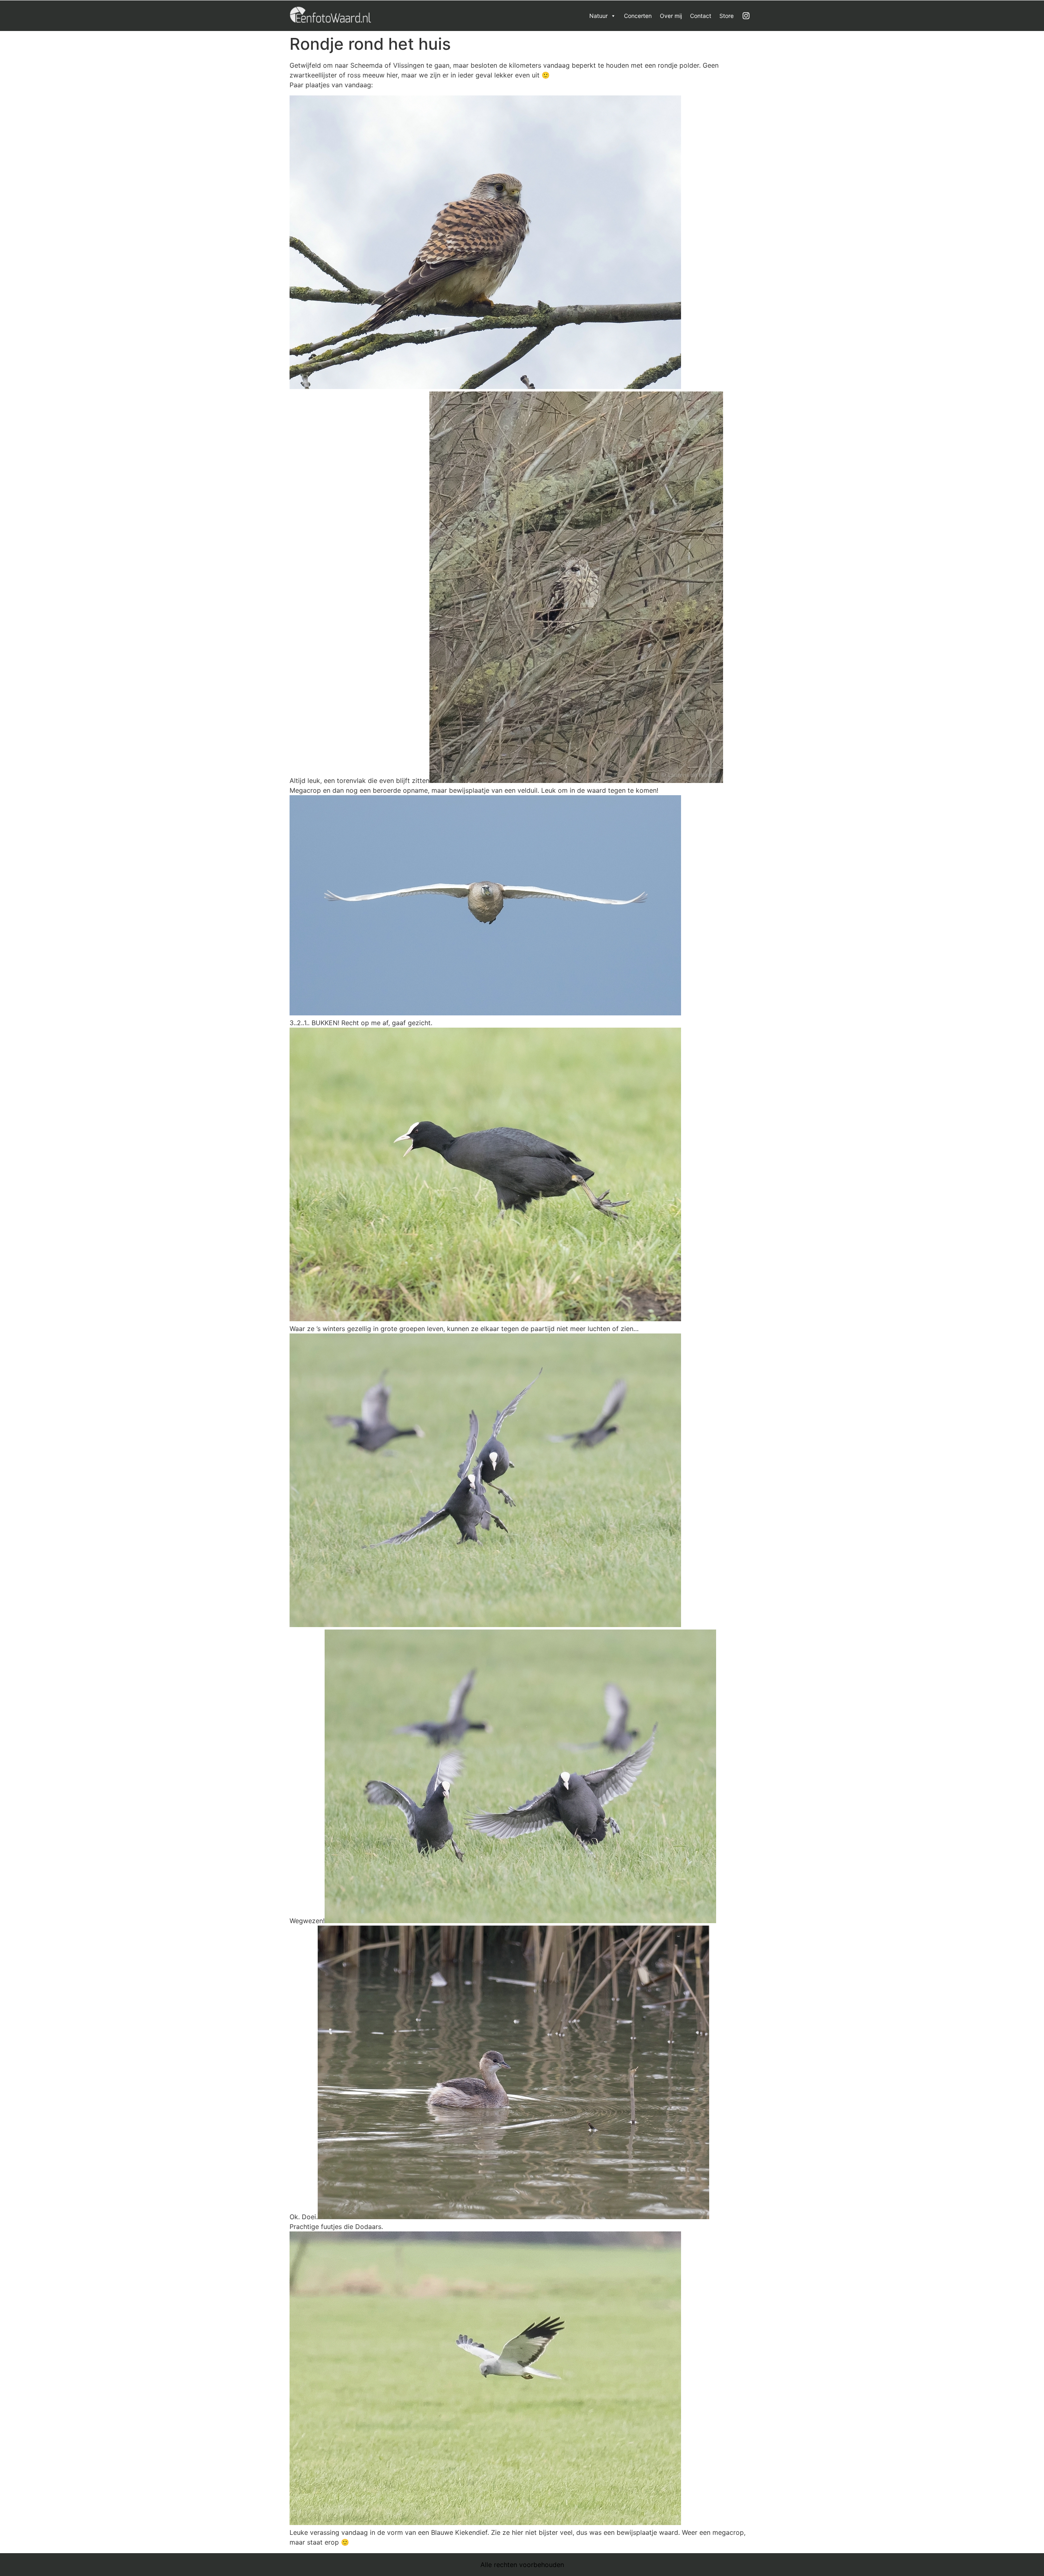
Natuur (598, 16)
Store (727, 16)
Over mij (671, 16)
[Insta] (746, 16)
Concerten (638, 16)
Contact (701, 16)
